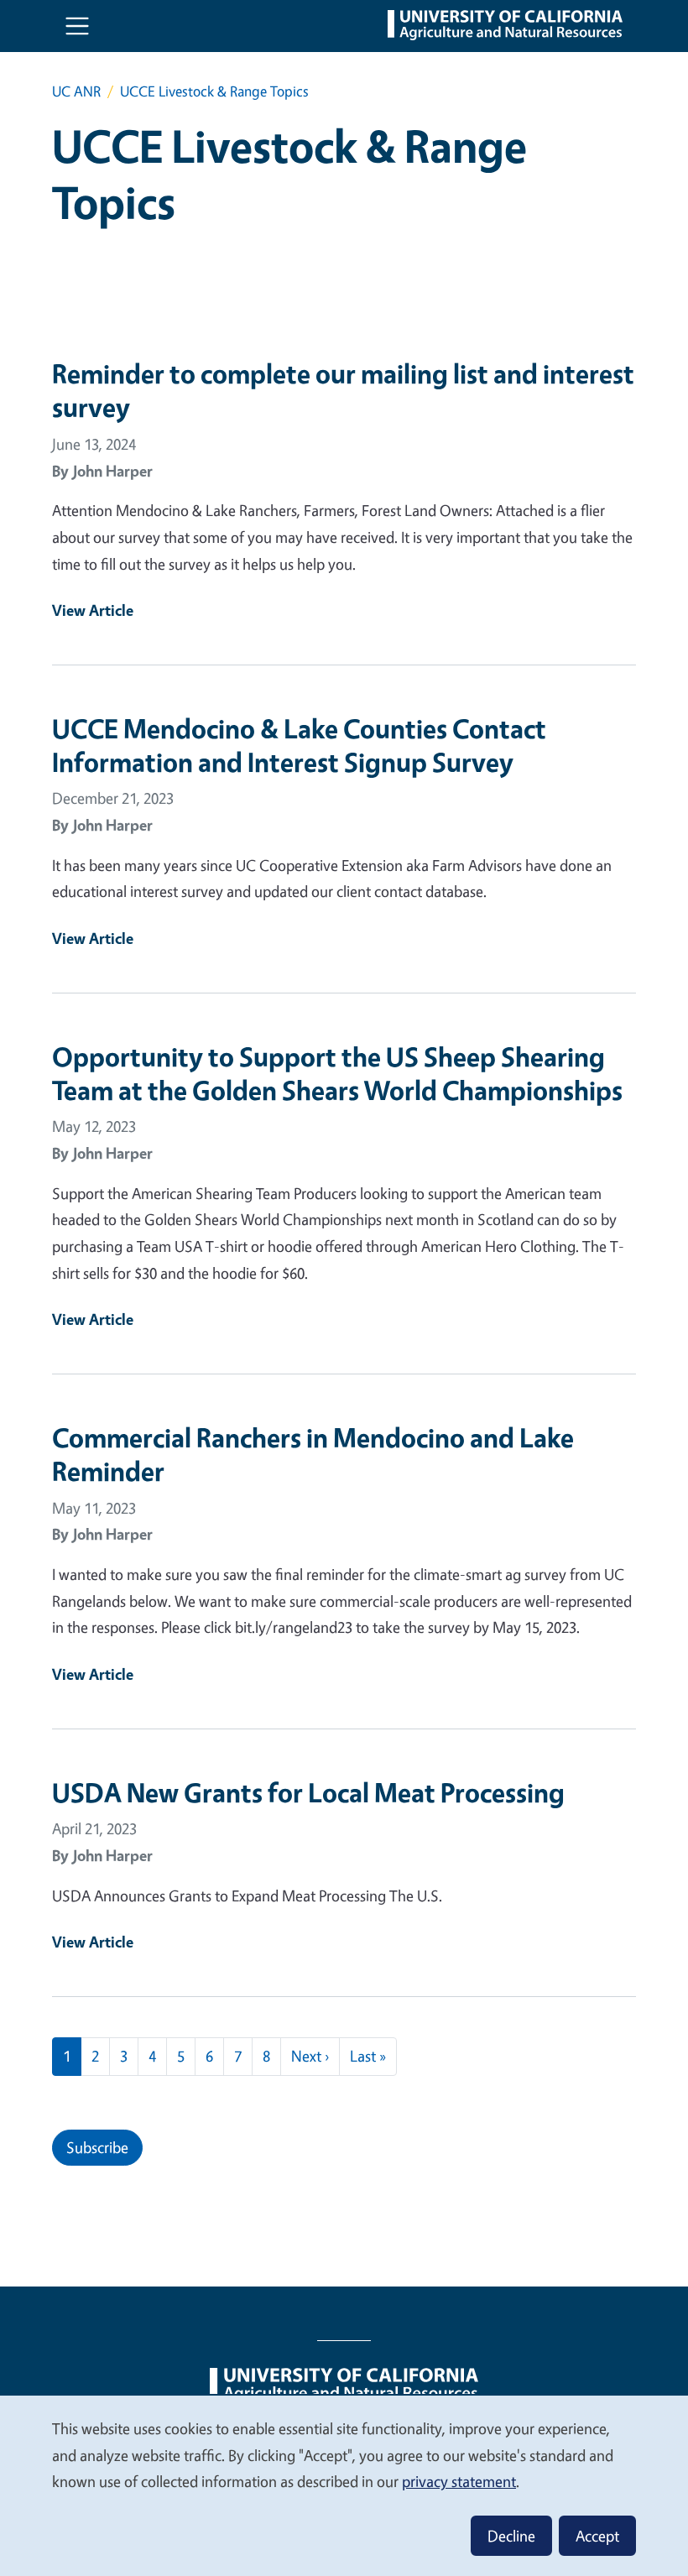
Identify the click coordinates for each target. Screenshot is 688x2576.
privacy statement (459, 2481)
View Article (93, 610)
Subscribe (97, 2147)
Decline (511, 2536)
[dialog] (344, 2485)
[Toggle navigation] (77, 26)
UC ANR (76, 91)
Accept (597, 2536)
